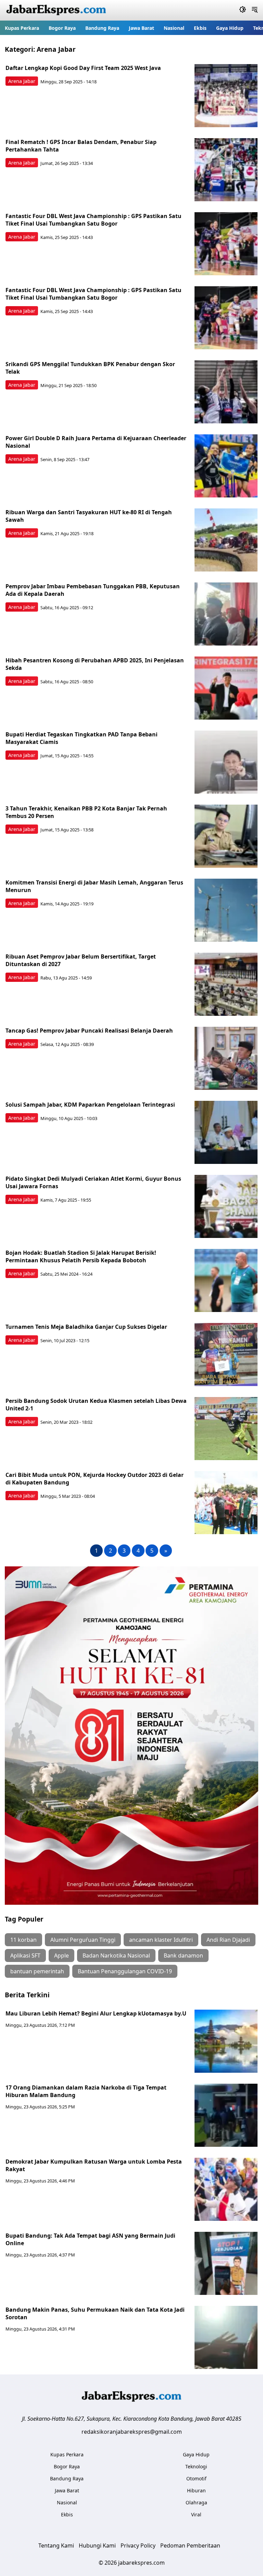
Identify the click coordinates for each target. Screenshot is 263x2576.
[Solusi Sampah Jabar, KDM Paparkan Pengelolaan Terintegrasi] (226, 1132)
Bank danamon (183, 1955)
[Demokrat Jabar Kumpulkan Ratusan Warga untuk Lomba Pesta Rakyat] (226, 2189)
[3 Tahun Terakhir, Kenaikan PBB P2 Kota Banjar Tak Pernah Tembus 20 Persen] (226, 836)
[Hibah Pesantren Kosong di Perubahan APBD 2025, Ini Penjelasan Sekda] (226, 688)
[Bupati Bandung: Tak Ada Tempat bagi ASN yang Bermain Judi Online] (226, 2263)
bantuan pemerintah (37, 1971)
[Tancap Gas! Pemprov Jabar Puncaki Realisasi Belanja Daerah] (226, 1058)
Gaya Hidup (230, 28)
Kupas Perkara (22, 28)
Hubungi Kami (97, 2545)
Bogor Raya (62, 28)
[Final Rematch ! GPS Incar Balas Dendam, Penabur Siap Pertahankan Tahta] (226, 170)
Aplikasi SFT (25, 1955)
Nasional (174, 28)
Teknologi (196, 2466)
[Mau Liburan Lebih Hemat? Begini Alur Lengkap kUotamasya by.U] (226, 2041)
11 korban (23, 1940)
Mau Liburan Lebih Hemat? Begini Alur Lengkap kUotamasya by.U (96, 2013)
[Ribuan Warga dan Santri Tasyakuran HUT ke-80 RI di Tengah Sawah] (226, 540)
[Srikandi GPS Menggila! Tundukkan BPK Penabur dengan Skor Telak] (226, 392)
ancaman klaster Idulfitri (161, 1940)
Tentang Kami (56, 2545)
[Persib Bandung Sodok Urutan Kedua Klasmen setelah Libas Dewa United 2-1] (226, 1429)
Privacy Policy (138, 2545)
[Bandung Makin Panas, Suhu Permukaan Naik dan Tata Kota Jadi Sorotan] (226, 2337)
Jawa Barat (141, 28)
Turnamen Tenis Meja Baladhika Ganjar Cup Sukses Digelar (86, 1327)
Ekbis (200, 28)
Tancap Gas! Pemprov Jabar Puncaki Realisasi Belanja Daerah (89, 1031)
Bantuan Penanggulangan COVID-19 (125, 1971)
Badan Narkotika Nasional (116, 1955)
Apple (61, 1955)
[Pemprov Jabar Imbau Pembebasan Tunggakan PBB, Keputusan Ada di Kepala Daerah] (226, 614)
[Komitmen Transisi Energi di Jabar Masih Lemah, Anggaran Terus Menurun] (226, 910)
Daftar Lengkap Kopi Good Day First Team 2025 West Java (83, 68)
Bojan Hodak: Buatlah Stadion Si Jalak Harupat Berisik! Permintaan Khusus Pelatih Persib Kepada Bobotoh (81, 1256)
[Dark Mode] (243, 10)
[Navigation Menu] (255, 10)
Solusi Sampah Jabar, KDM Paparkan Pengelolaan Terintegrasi (90, 1105)
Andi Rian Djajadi (228, 1940)
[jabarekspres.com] (56, 10)
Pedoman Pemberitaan (190, 2545)
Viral (196, 2514)
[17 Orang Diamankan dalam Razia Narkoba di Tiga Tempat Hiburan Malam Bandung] (226, 2115)
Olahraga (196, 2502)
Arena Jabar (22, 81)
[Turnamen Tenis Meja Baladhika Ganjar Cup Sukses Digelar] (226, 1355)
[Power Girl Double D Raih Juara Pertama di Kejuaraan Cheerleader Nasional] (226, 466)
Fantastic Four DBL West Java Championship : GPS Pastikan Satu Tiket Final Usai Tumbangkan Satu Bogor (93, 220)
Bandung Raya (102, 28)
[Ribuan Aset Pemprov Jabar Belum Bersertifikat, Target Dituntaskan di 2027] (226, 984)
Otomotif (196, 2478)
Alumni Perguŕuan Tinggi (83, 1940)
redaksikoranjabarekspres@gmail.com (132, 2432)
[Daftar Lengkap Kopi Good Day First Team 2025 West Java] (226, 96)
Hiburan (196, 2490)
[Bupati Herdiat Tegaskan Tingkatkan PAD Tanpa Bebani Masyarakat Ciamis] (226, 762)
